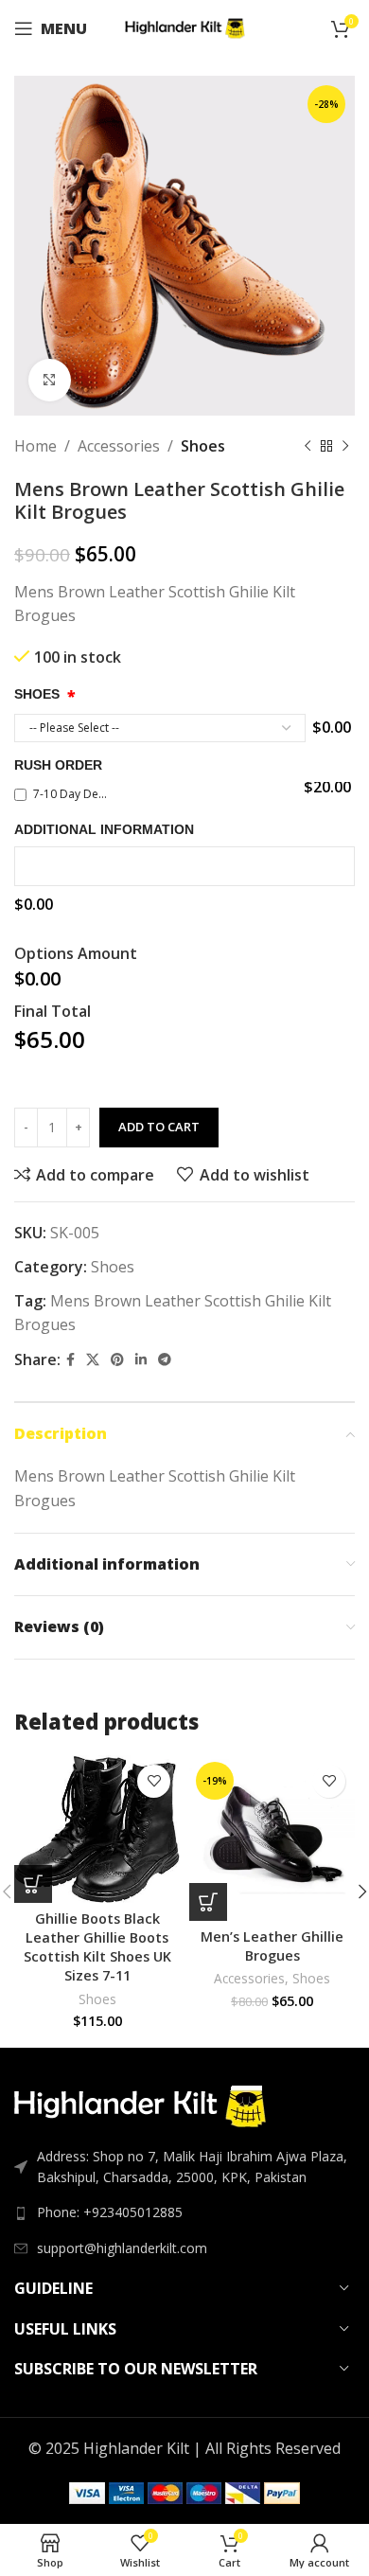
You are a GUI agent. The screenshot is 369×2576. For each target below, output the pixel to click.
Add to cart (159, 1127)
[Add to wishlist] (154, 1781)
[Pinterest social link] (117, 1360)
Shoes (203, 446)
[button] (33, 1884)
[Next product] (345, 447)
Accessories (119, 446)
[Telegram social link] (165, 1360)
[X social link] (93, 1360)
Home (35, 446)
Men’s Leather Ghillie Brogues (272, 1946)
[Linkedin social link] (141, 1360)
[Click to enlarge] (50, 380)
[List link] (184, 2212)
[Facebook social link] (70, 1360)
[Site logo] (185, 27)
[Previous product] (307, 447)
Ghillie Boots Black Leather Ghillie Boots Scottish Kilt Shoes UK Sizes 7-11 (97, 1947)
